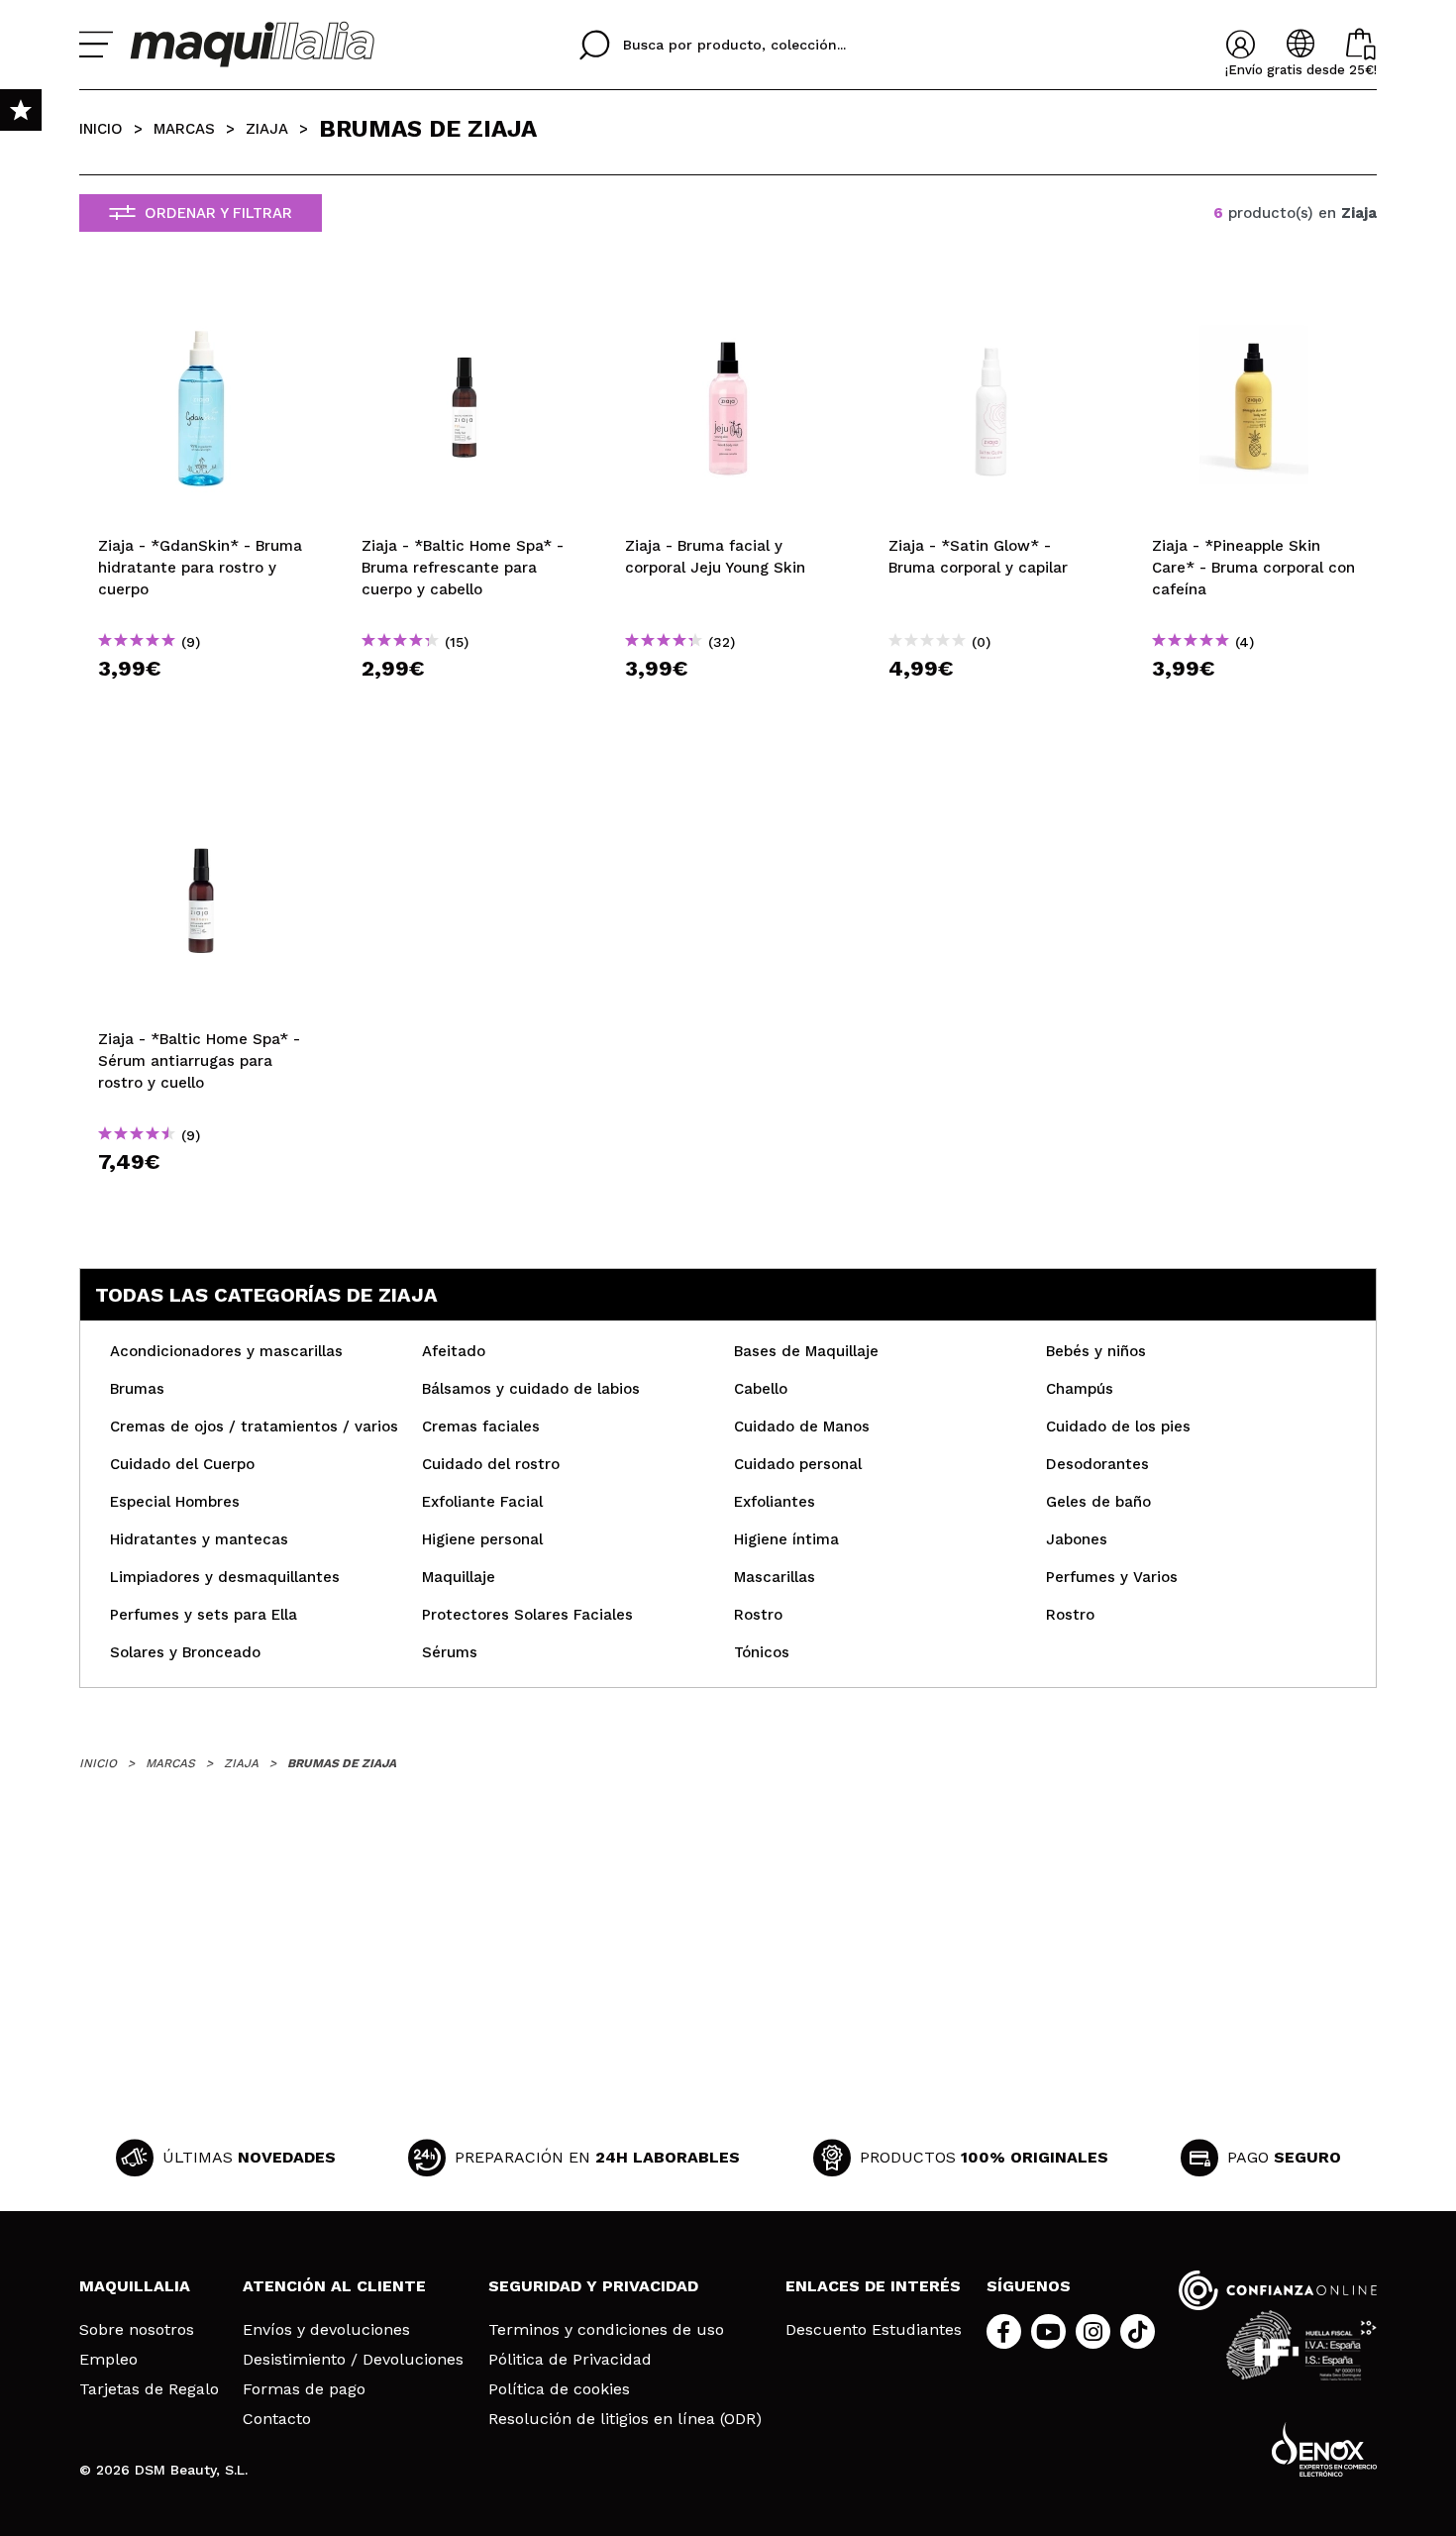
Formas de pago (304, 2389)
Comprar (201, 704)
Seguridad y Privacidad (593, 2286)
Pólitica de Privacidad (570, 2360)
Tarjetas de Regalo (149, 2389)
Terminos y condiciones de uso (606, 2330)
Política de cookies (559, 2389)
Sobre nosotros (137, 2330)
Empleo (108, 2360)
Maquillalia (135, 2286)
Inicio (101, 129)
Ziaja (267, 129)
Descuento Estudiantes (874, 2330)
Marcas (184, 129)
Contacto (277, 2419)
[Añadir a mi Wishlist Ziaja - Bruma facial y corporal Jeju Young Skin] (728, 304)
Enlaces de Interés (873, 2286)
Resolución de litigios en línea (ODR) (625, 2419)
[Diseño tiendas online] (1324, 2449)
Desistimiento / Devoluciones (353, 2360)
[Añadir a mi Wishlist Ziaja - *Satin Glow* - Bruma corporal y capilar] (991, 304)
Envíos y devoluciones (326, 2330)
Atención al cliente (334, 2286)
